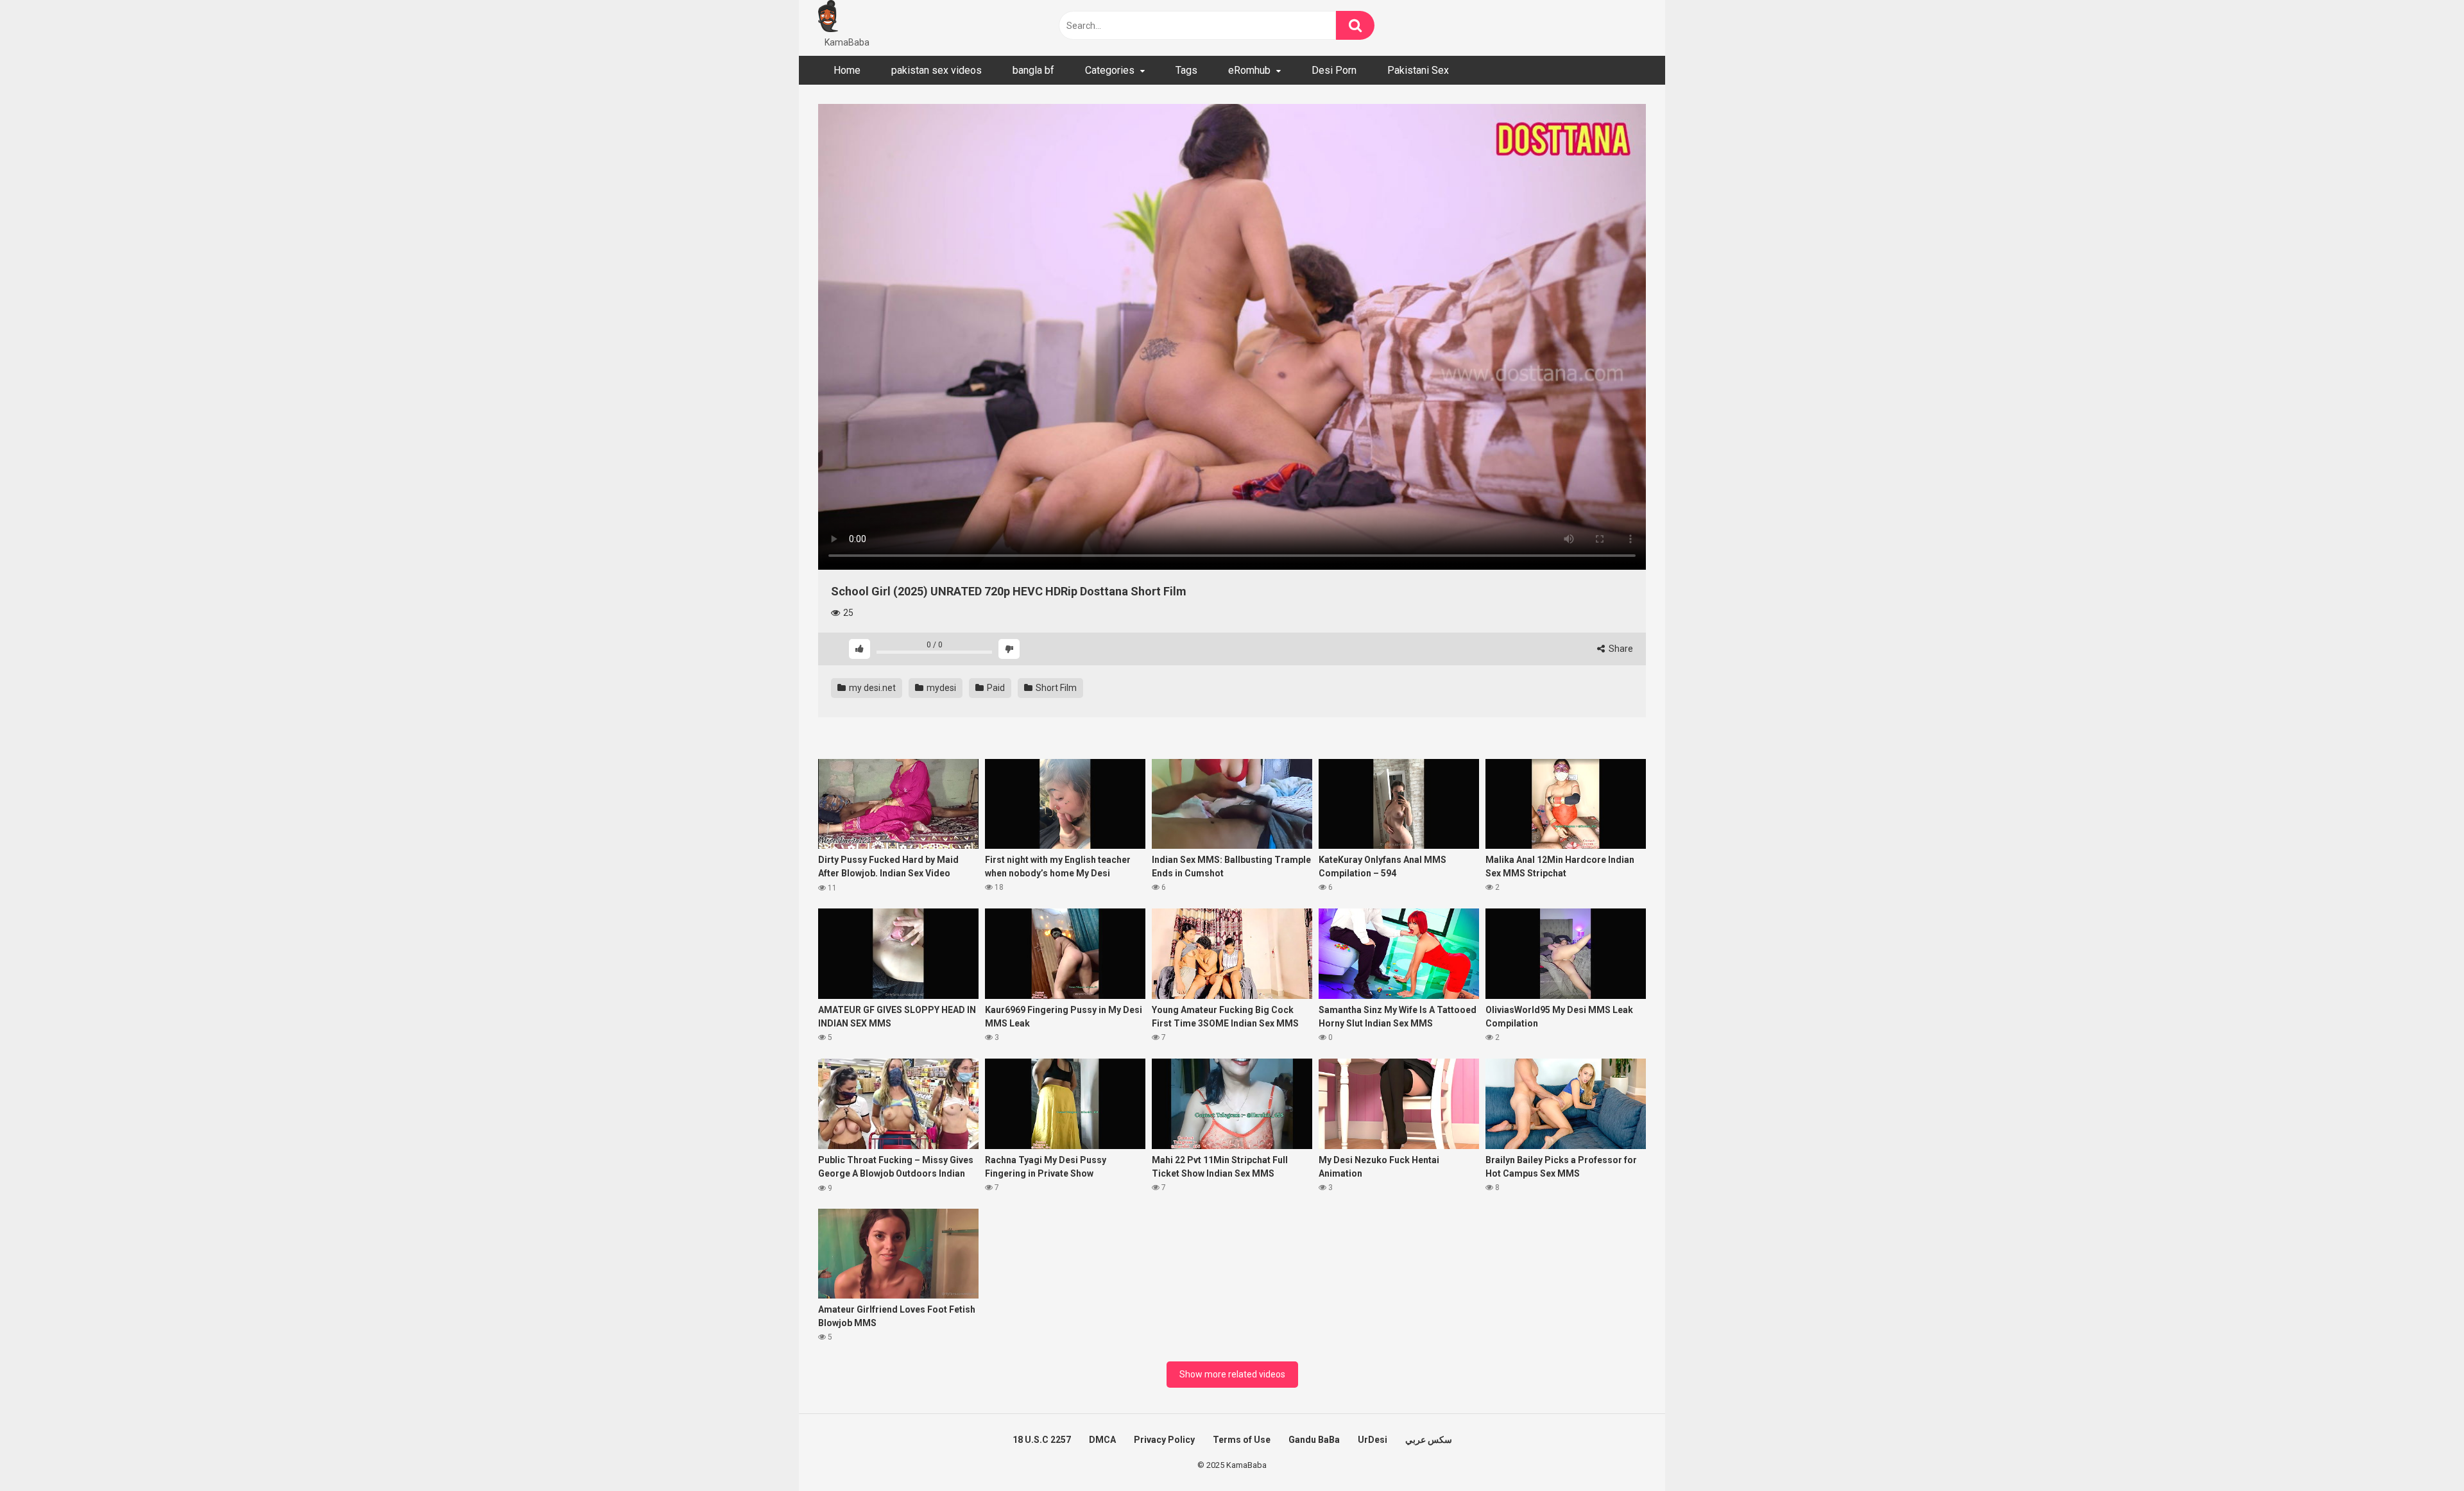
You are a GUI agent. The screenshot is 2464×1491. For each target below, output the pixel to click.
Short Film (1055, 688)
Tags (1186, 70)
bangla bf (1033, 70)
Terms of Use (1242, 1440)
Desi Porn (1334, 70)
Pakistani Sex (1418, 70)
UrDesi (1373, 1440)
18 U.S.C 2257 (1042, 1440)
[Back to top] (2421, 1452)
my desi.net (871, 688)
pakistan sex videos (937, 70)
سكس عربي (1429, 1440)
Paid (995, 688)
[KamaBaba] (828, 18)
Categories (1110, 70)
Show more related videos (1232, 1374)
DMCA (1102, 1440)
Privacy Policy (1164, 1440)
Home (847, 70)
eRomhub (1249, 70)
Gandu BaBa (1314, 1440)
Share (1620, 649)
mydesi (940, 688)
